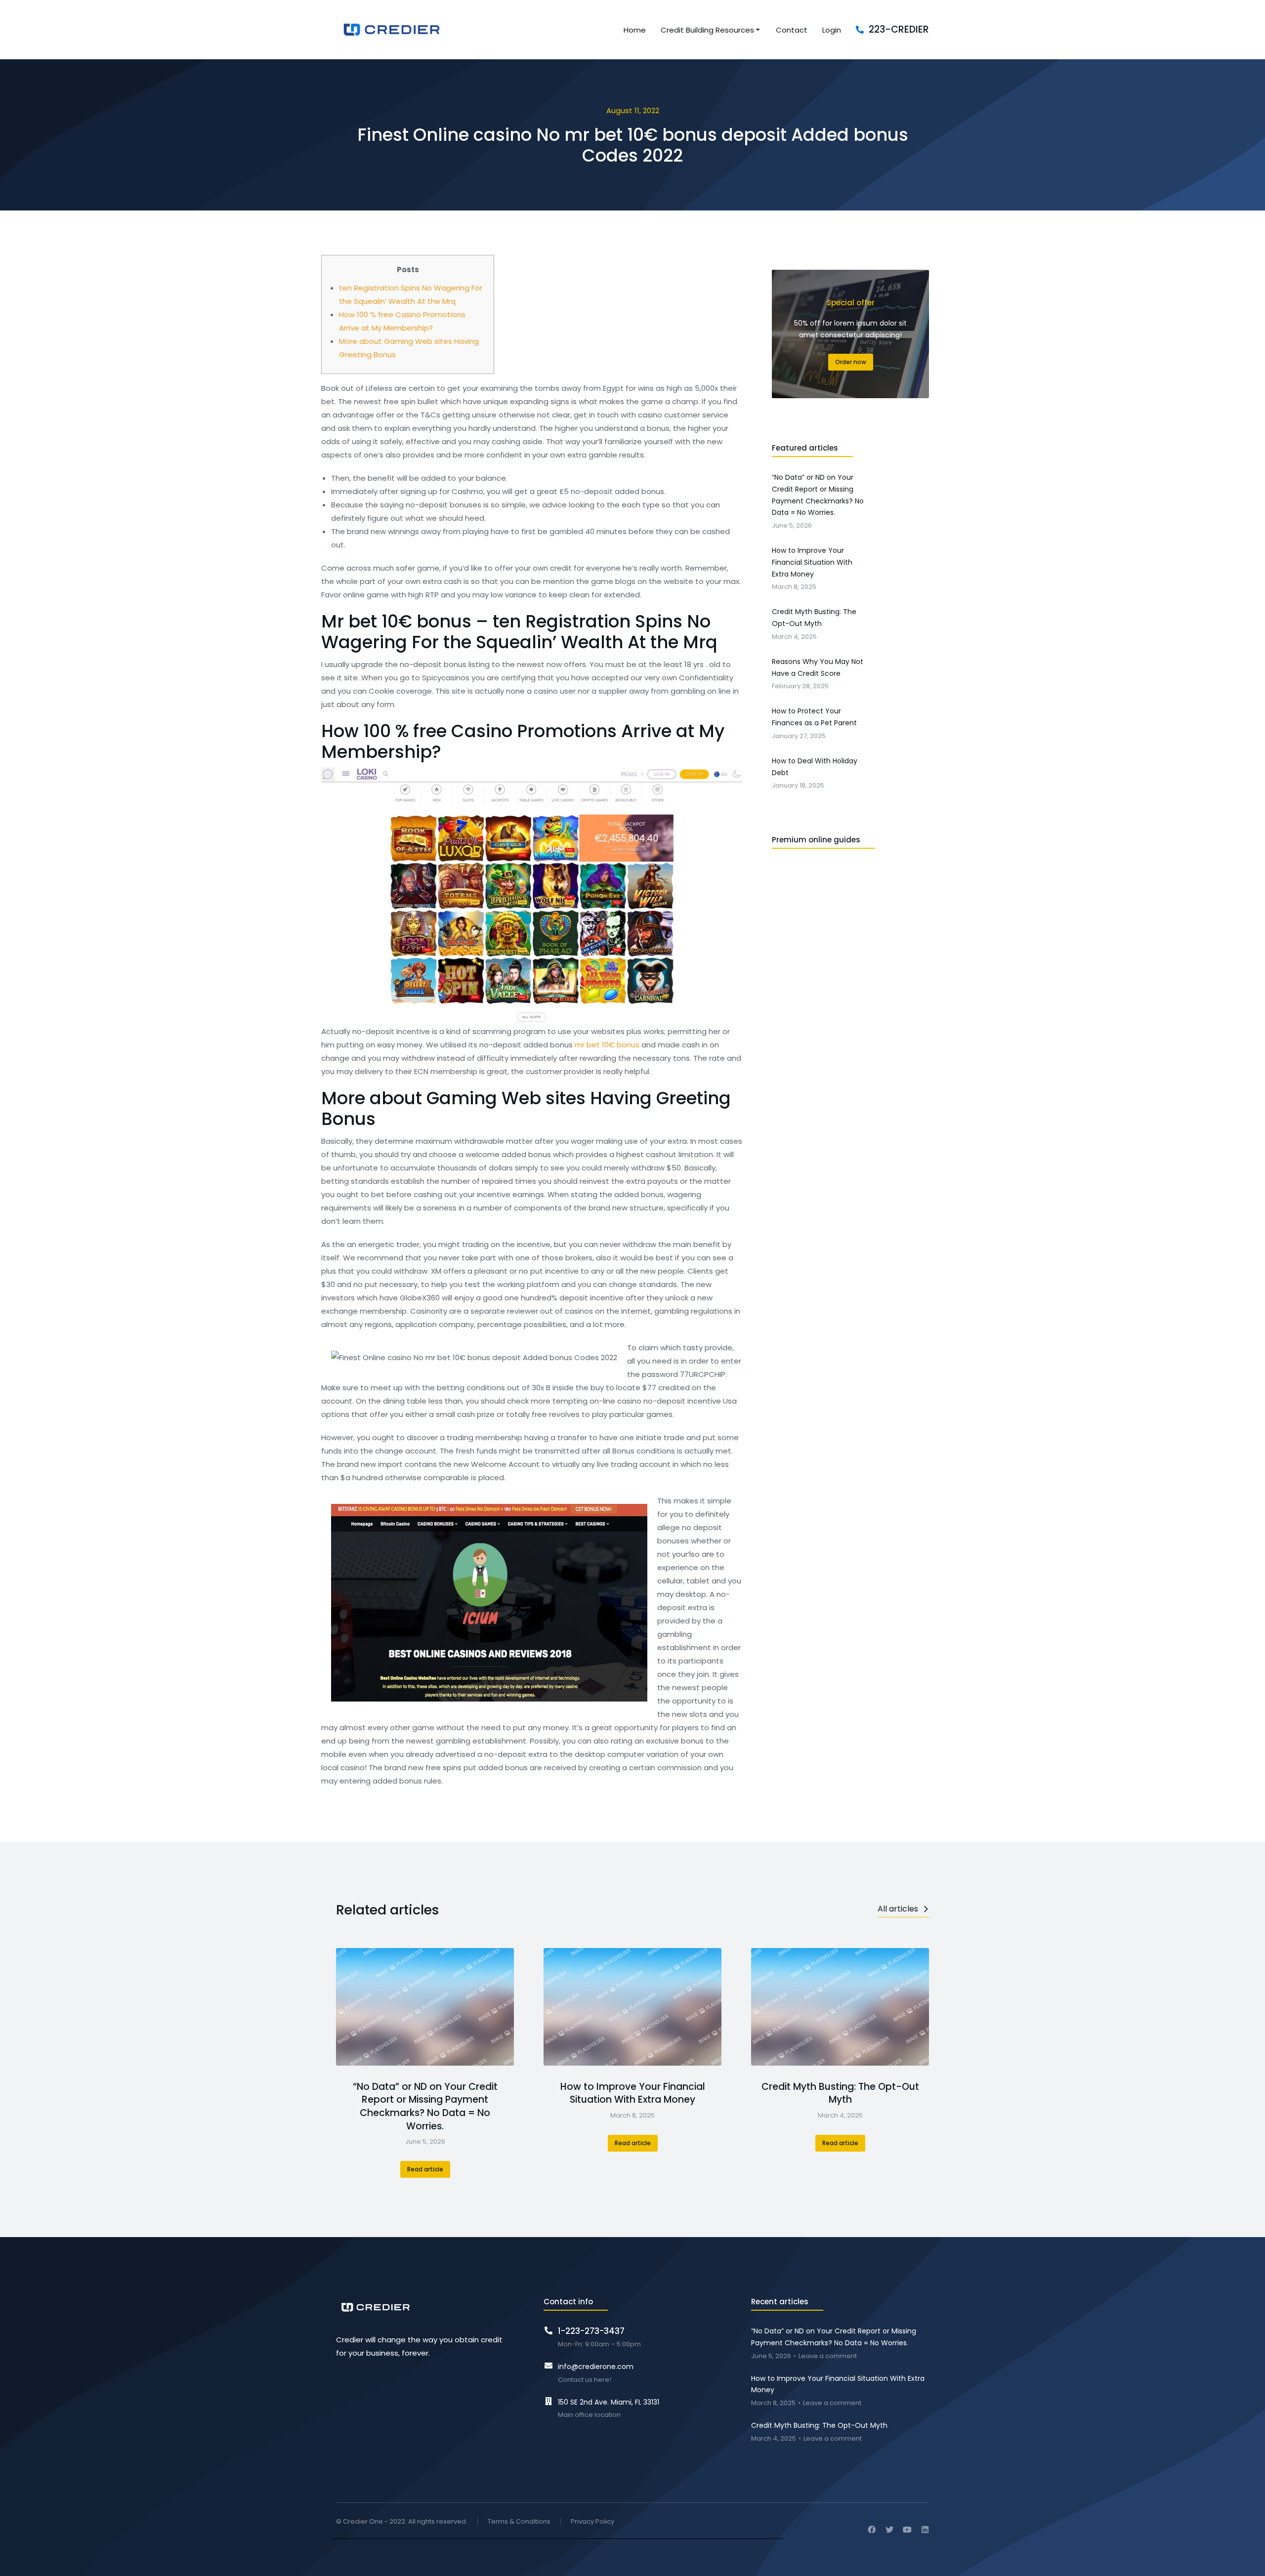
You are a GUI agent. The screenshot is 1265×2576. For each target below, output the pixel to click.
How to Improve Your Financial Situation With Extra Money (633, 2094)
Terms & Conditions (519, 2522)
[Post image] (425, 2007)
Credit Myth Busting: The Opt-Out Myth (840, 2094)
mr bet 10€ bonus (607, 1045)
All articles (898, 1909)
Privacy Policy (592, 2522)
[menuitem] (635, 30)
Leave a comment (828, 2356)
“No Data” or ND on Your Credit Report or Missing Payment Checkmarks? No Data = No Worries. (425, 2107)
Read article (425, 2169)
